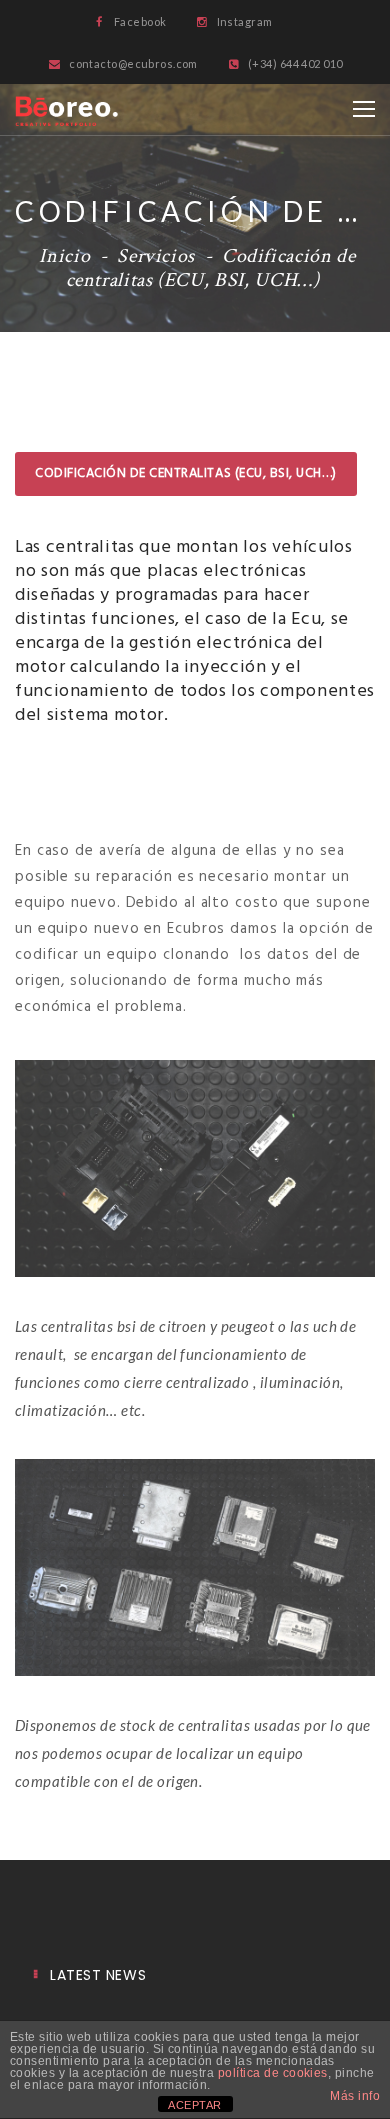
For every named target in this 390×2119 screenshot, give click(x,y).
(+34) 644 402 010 (294, 63)
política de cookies (273, 2073)
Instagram (243, 21)
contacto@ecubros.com (132, 63)
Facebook (139, 21)
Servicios (156, 256)
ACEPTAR (194, 2105)
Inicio (64, 256)
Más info (355, 2096)
